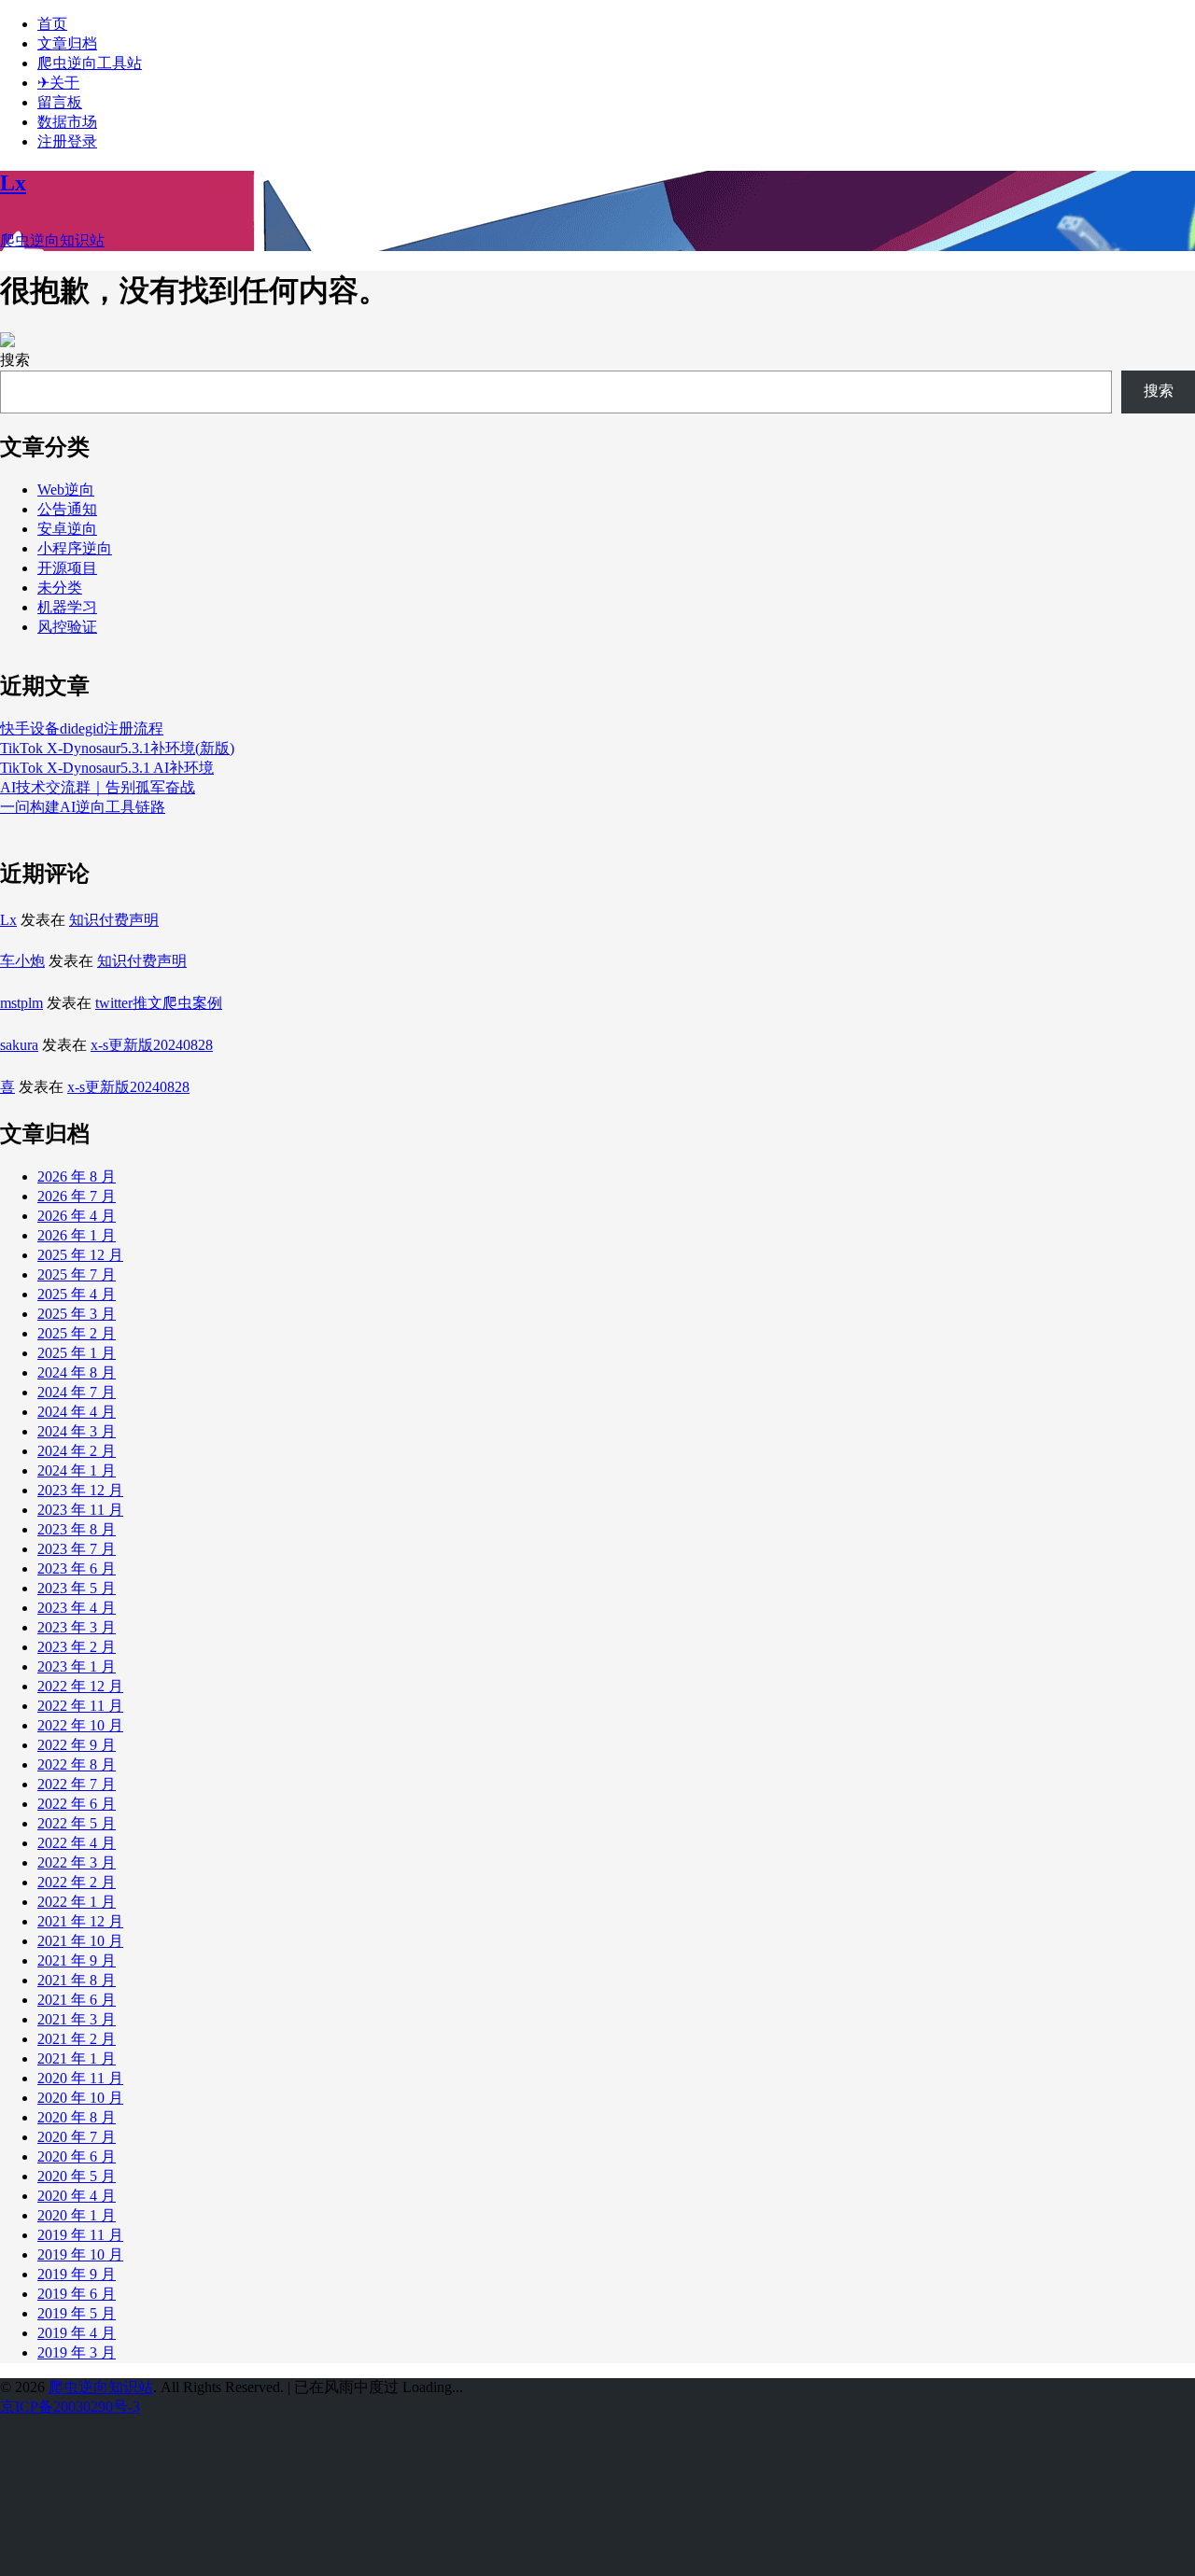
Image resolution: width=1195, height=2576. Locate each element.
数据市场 (67, 122)
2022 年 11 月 (80, 1706)
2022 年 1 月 (77, 1902)
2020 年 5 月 (77, 2176)
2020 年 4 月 (77, 2196)
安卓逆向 (67, 529)
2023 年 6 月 (77, 1568)
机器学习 (67, 607)
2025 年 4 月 (77, 1294)
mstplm (21, 1003)
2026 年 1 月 (77, 1235)
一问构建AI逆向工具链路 (83, 807)
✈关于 (58, 83)
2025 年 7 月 (77, 1274)
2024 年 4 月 (77, 1412)
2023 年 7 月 (77, 1549)
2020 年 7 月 (77, 2137)
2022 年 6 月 (77, 1804)
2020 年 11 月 (80, 2078)
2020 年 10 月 (80, 2098)
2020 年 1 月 (77, 2215)
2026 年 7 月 (77, 1196)
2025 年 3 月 (77, 1314)
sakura (19, 1045)
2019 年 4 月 (77, 2333)
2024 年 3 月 (77, 1431)
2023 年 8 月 (77, 1529)
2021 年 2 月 (77, 2039)
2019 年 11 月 (80, 2235)
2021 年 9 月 (77, 1960)
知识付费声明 (114, 920)
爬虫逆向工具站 (90, 63)
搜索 (15, 360)
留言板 (60, 102)
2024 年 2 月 (77, 1451)
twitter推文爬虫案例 (159, 1003)
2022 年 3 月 (77, 1862)
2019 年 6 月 (77, 2294)
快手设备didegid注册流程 (82, 728)
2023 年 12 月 (80, 1490)
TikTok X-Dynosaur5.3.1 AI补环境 (107, 768)
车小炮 (22, 961)
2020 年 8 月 (77, 2117)
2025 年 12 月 (80, 1255)
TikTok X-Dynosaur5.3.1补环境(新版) (117, 748)
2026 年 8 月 (77, 1176)
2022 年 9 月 (77, 1745)
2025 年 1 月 (77, 1353)
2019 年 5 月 (77, 2313)
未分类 (60, 588)
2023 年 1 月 (77, 1666)
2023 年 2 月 (77, 1647)
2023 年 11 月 (80, 1510)
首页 (52, 24)
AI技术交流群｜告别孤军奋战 (98, 787)
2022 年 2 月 (77, 1882)
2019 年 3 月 (77, 2352)
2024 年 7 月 (77, 1392)
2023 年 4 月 (77, 1608)
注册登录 (67, 141)
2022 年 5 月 (77, 1823)
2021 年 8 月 (77, 1980)
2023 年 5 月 (77, 1588)
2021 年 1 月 (77, 2058)
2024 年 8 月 (77, 1372)
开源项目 (67, 568)
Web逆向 (66, 490)
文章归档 (67, 43)
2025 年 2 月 (77, 1333)
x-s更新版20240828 (152, 1045)
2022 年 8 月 (77, 1764)
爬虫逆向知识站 (101, 2387)
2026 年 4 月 (77, 1216)
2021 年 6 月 (77, 2000)
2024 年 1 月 (77, 1470)
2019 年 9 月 (77, 2274)
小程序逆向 (75, 548)
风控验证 (67, 627)
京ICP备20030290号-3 (70, 2407)
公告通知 (67, 509)
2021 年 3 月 (77, 2019)
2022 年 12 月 (80, 1686)
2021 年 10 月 (80, 1941)
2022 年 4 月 (77, 1843)
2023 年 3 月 (77, 1627)
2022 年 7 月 (77, 1784)
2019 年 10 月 (80, 2254)
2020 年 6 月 (77, 2156)
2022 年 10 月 (80, 1725)
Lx (8, 920)
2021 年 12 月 (80, 1921)
